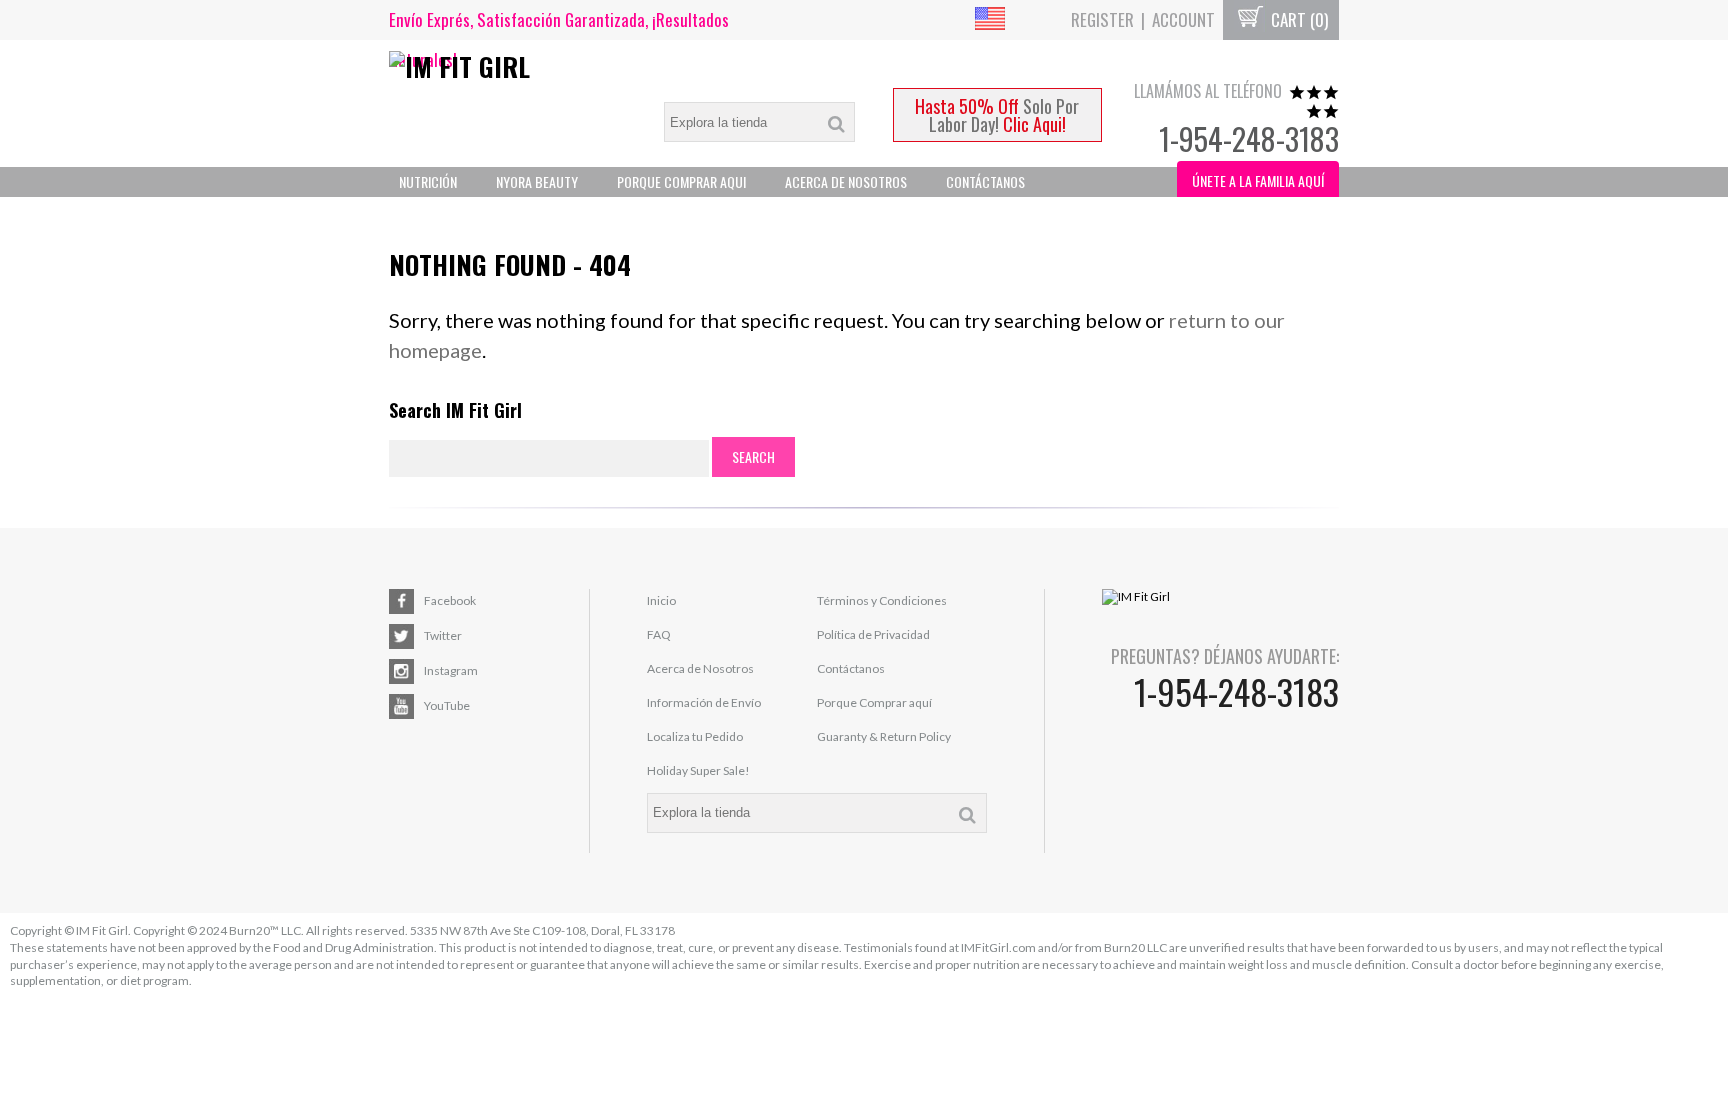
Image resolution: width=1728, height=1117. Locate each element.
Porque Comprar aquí (874, 702)
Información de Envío (704, 702)
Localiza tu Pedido (695, 736)
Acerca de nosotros (846, 181)
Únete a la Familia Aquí (1258, 180)
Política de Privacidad (873, 634)
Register (1102, 19)
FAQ (659, 634)
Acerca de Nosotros (700, 668)
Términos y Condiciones (882, 600)
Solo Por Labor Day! (997, 115)
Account (1183, 19)
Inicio (661, 600)
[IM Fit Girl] (508, 66)
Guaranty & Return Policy (884, 736)
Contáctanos (985, 181)
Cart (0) (1297, 19)
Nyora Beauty (537, 181)
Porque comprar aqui (681, 181)
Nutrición (428, 181)
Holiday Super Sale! (698, 770)
